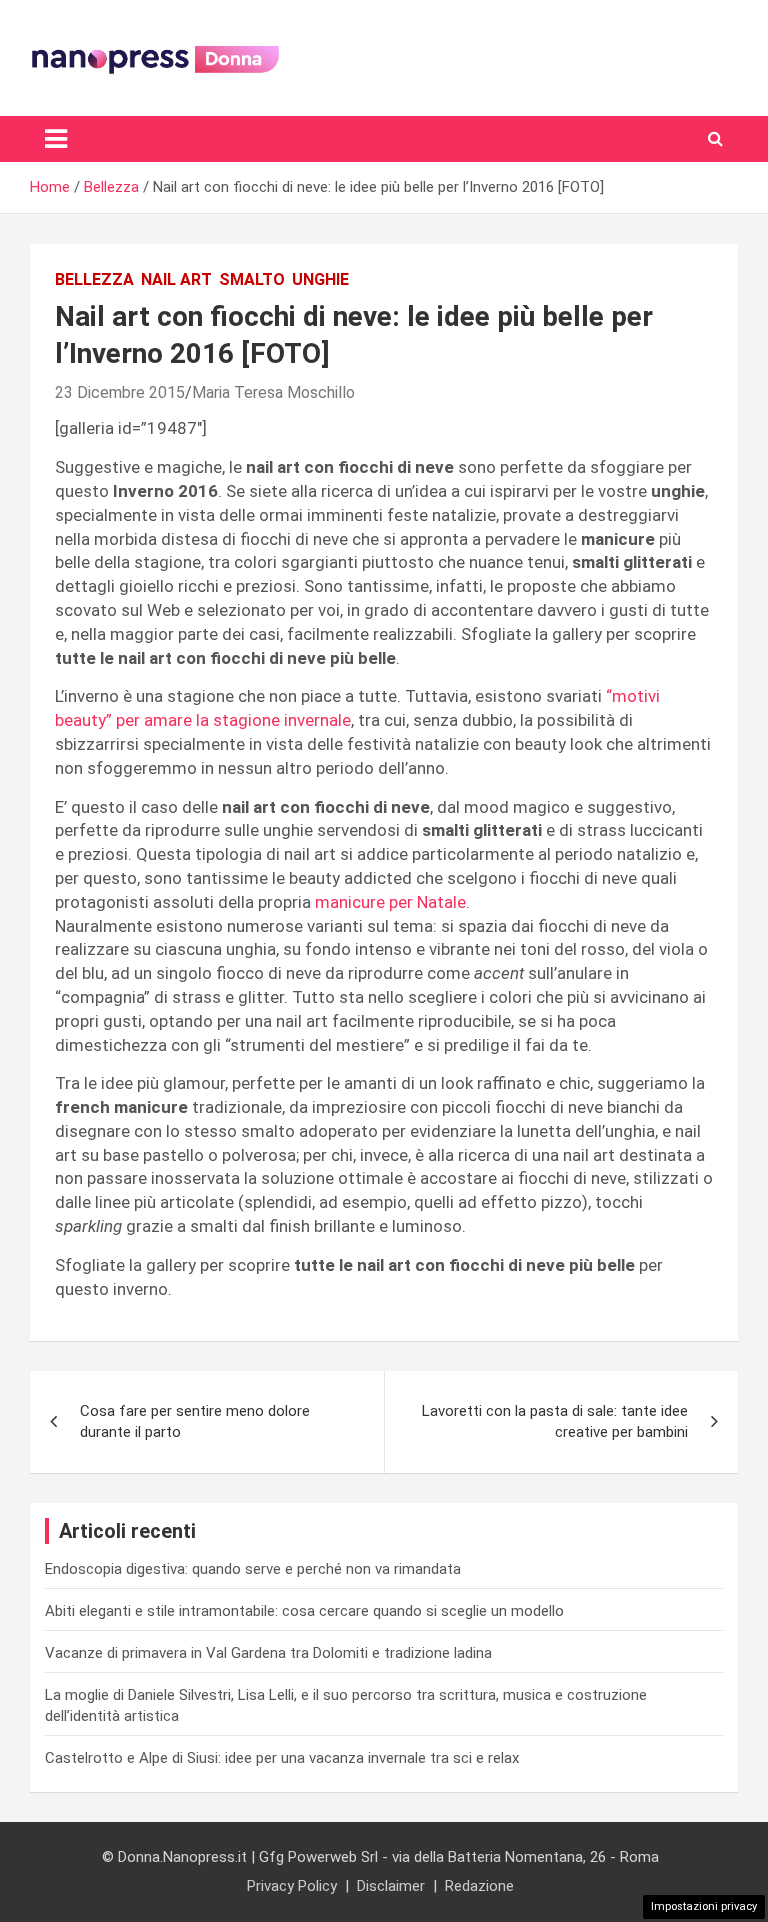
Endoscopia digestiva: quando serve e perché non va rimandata (253, 1569)
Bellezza (94, 279)
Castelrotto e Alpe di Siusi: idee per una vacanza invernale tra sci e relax (282, 1758)
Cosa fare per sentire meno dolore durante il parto (195, 1421)
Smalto (252, 279)
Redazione (479, 1886)
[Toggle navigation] (56, 139)
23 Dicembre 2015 (120, 392)
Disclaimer (391, 1886)
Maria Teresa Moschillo (273, 392)
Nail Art (176, 279)
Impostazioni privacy (704, 1906)
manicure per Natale (390, 902)
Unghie (320, 279)
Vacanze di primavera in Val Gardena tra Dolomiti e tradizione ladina (268, 1653)
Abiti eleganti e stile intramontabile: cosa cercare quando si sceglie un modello (304, 1611)
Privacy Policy (292, 1886)
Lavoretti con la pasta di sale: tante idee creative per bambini (555, 1421)
